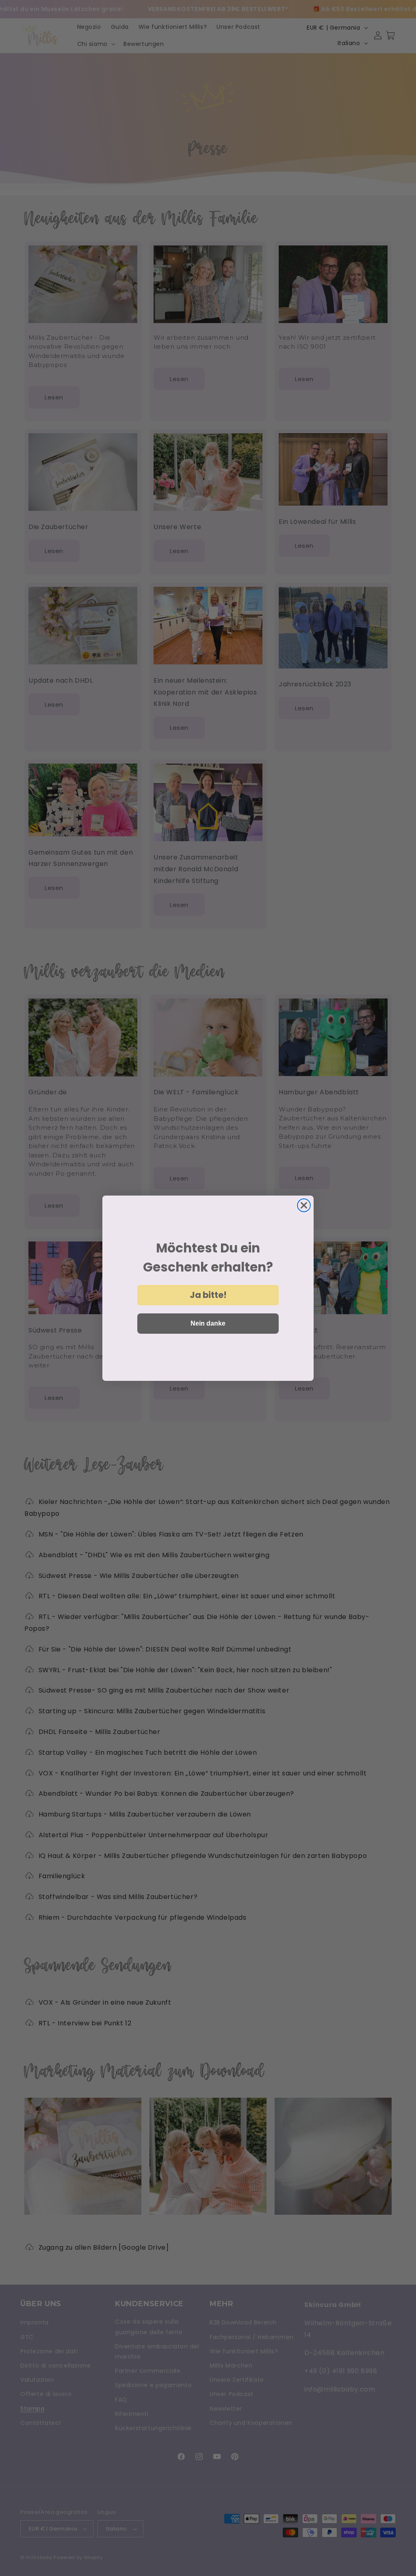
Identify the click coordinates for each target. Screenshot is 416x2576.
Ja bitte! (208, 1295)
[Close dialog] (304, 1205)
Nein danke (208, 1323)
